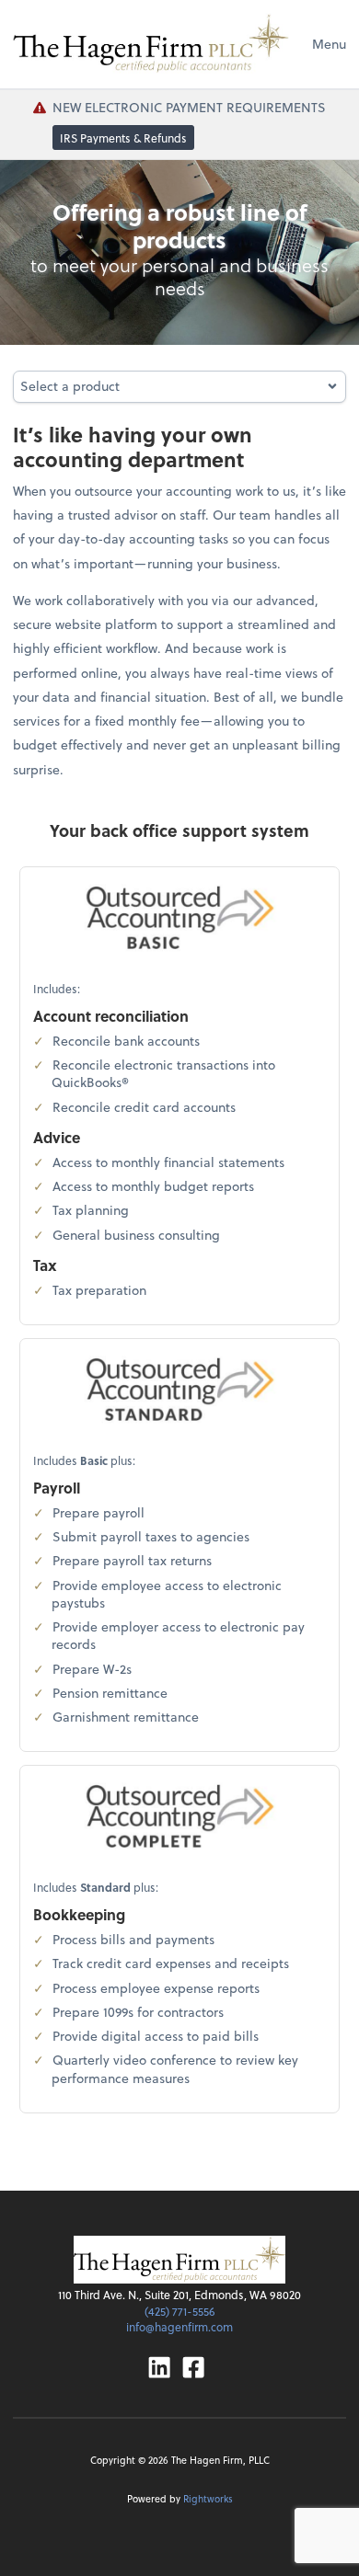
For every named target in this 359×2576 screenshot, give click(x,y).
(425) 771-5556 (180, 2311)
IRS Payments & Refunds (123, 137)
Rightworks (208, 2498)
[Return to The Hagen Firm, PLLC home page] (151, 44)
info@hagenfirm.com (179, 2327)
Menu (329, 44)
